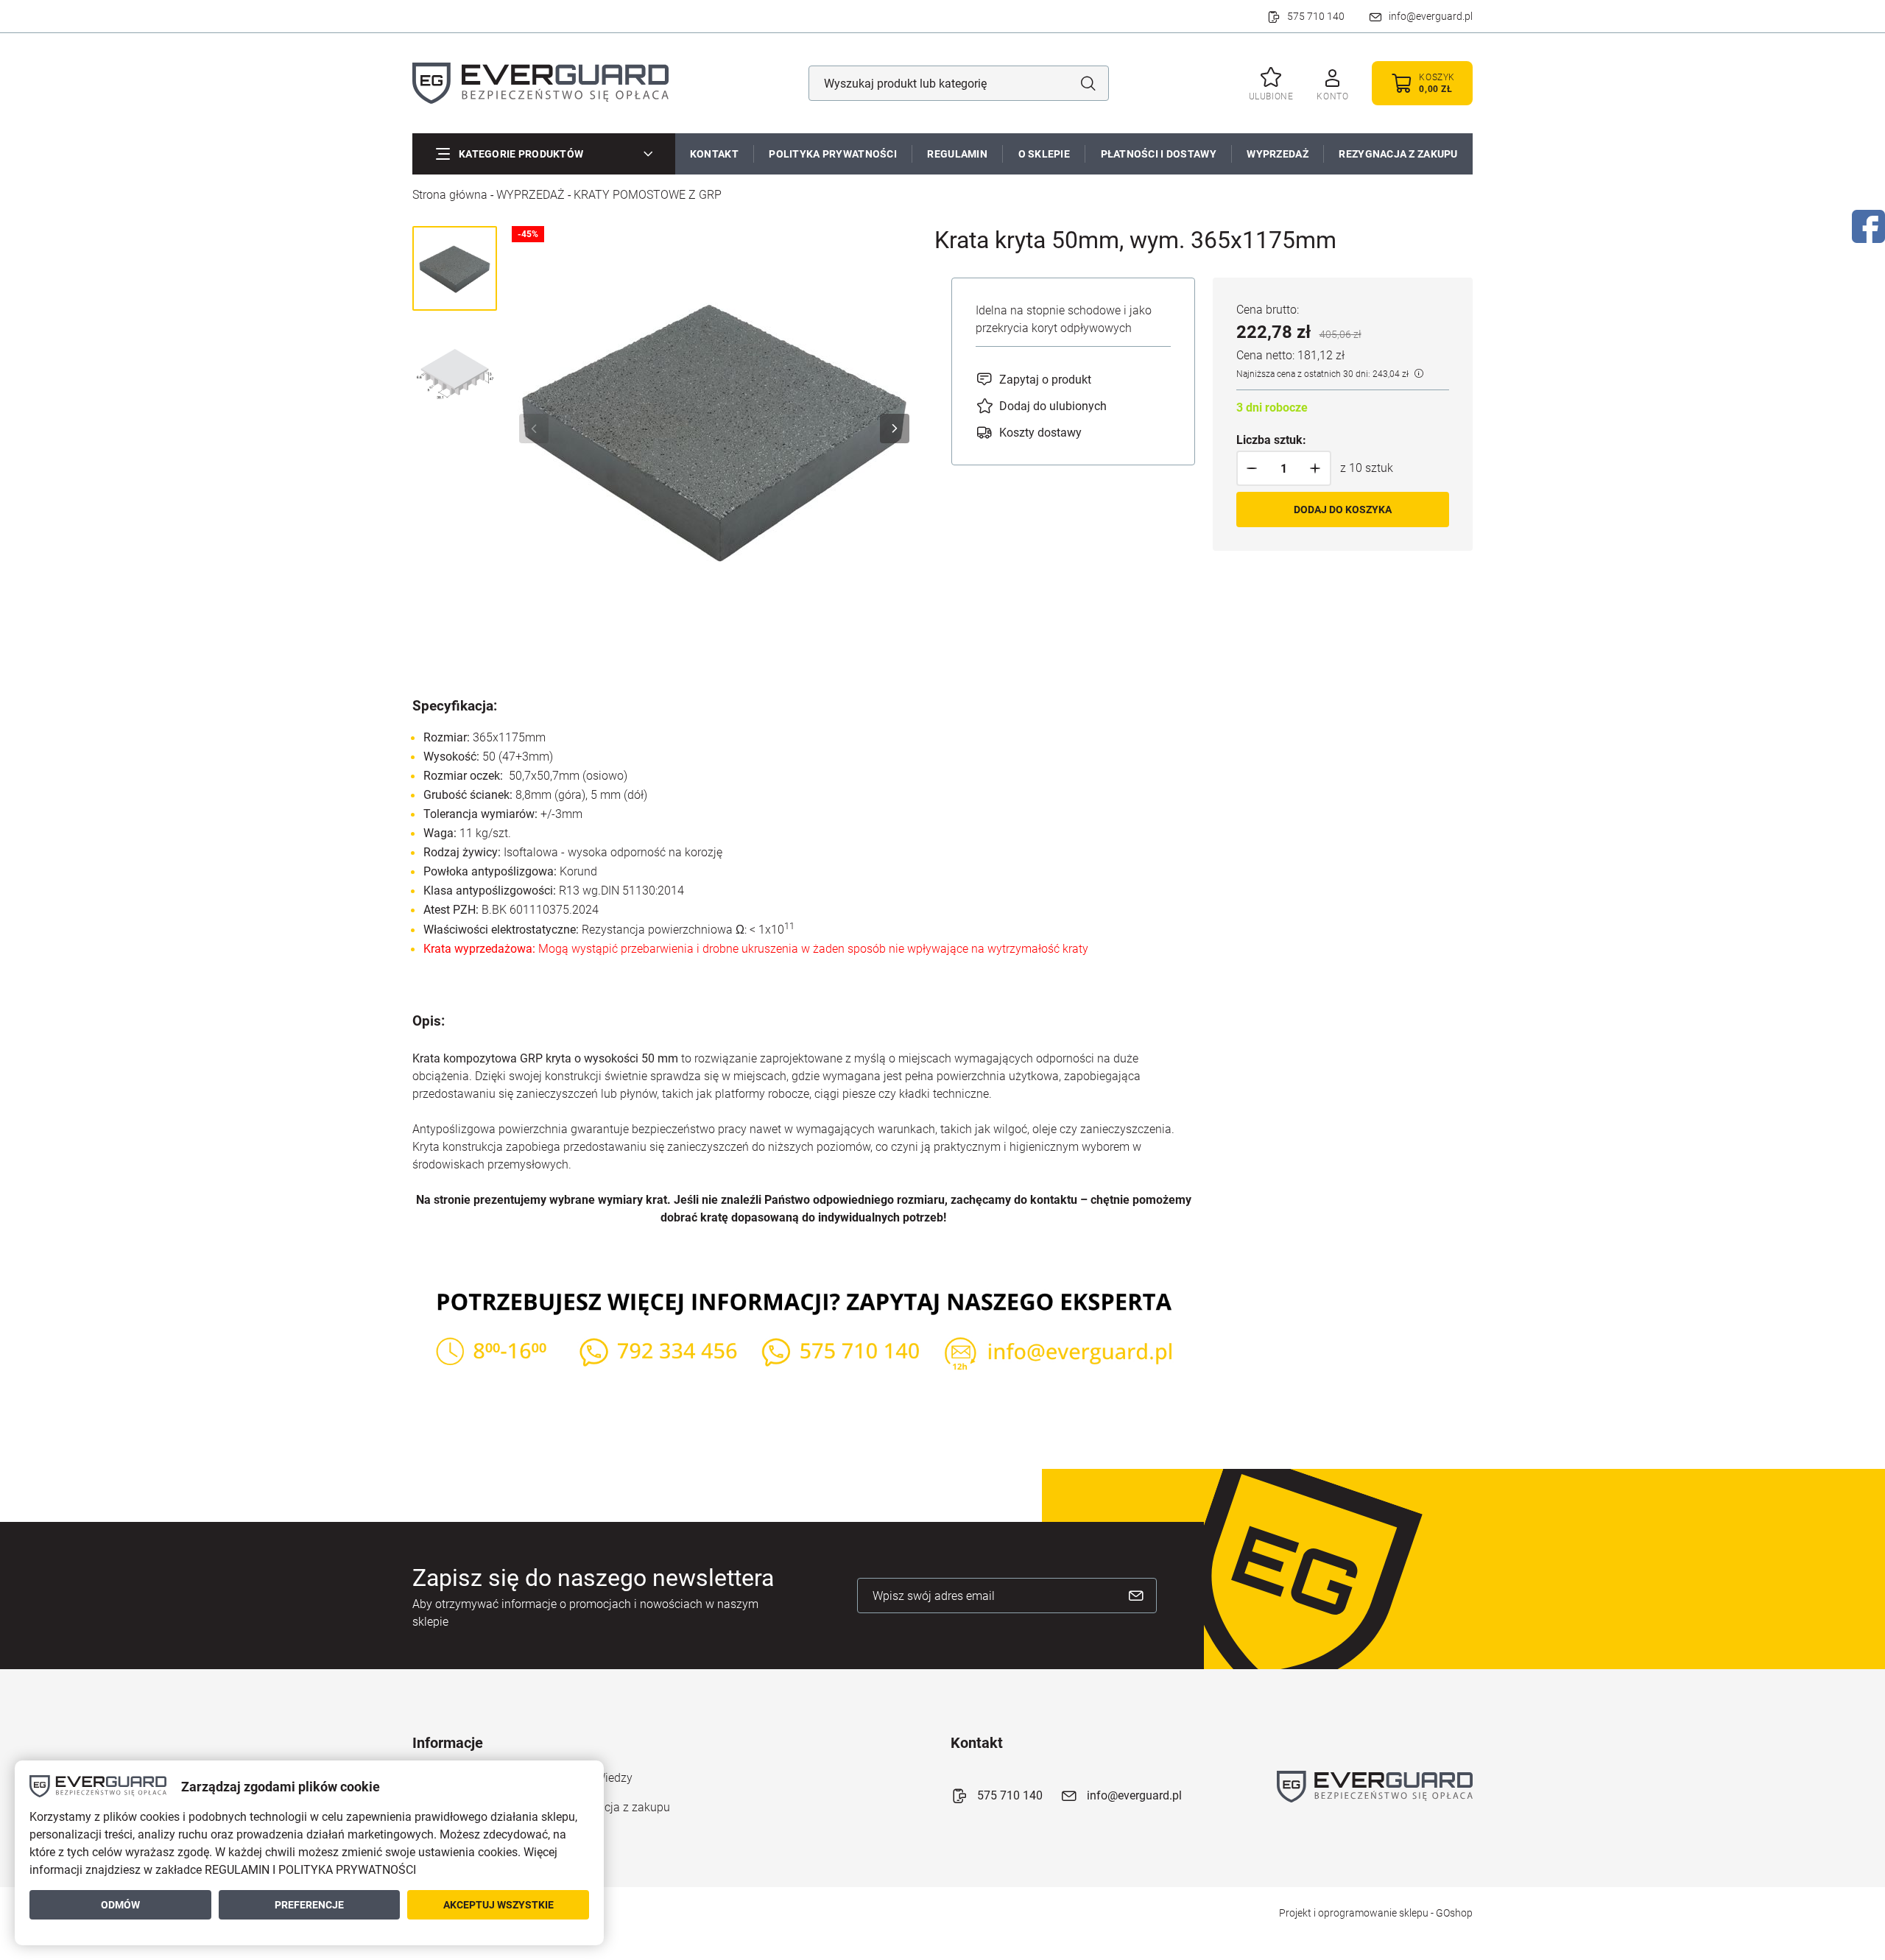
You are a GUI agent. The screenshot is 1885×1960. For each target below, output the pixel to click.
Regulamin (957, 154)
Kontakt (714, 154)
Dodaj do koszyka (1343, 510)
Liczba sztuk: (1271, 440)
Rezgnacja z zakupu (618, 1807)
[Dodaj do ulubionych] (1041, 406)
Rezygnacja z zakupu (1398, 154)
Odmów (120, 1905)
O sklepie (1044, 154)
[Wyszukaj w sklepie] (1088, 83)
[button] (1252, 468)
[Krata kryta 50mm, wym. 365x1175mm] (714, 429)
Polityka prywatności (833, 154)
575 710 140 (1316, 16)
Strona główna (450, 195)
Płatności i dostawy (1159, 154)
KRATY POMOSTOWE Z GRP (648, 195)
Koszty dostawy (1040, 433)
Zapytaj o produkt (1045, 380)
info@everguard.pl (1431, 16)
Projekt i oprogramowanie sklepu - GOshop (1376, 1913)
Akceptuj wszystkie (498, 1905)
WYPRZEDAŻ (1278, 154)
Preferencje (309, 1905)
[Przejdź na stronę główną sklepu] (540, 83)
